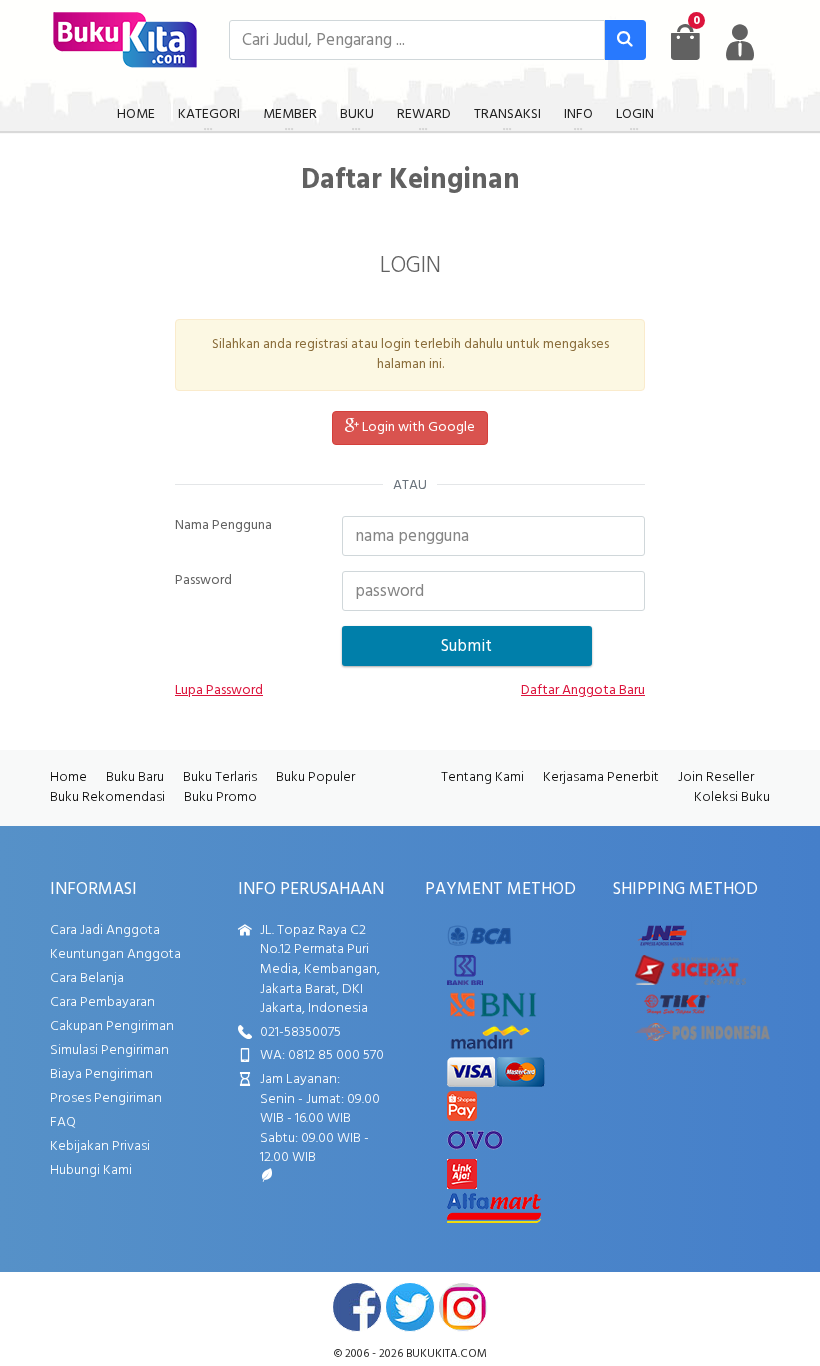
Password (203, 581)
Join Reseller (716, 777)
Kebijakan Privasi (100, 1146)
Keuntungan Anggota (115, 954)
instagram (463, 1307)
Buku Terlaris (220, 777)
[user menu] (740, 42)
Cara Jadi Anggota (105, 930)
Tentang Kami (482, 777)
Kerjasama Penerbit (601, 777)
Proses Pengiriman (106, 1098)
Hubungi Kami (91, 1170)
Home (68, 777)
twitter (410, 1307)
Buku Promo (220, 797)
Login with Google (417, 427)
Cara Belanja (87, 978)
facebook (357, 1307)
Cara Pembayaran (102, 1002)
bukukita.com (446, 1354)
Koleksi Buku (732, 797)
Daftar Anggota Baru (583, 691)
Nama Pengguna (223, 526)
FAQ (63, 1122)
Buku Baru (135, 777)
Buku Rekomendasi (107, 797)
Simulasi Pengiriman (109, 1050)
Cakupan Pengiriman (112, 1026)
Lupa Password (219, 691)
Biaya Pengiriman (101, 1074)
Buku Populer (315, 777)
